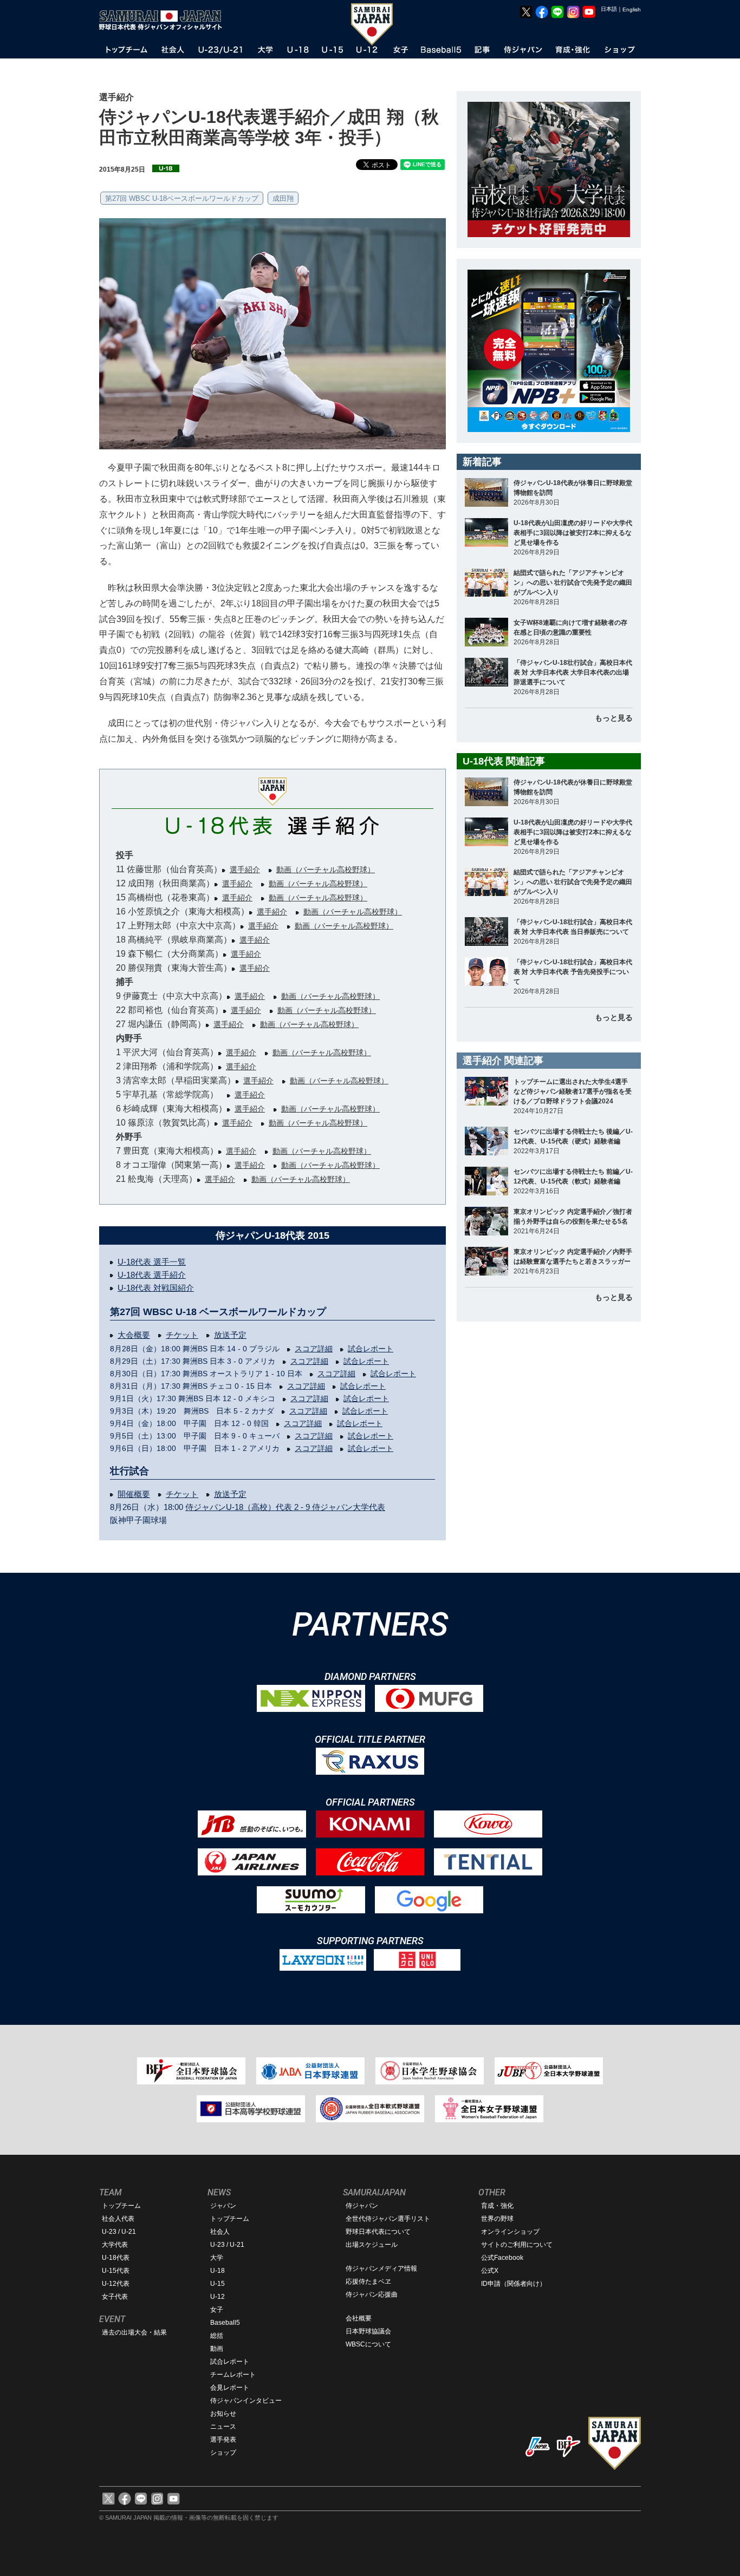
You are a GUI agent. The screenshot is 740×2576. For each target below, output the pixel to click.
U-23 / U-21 (119, 2232)
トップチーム (121, 2206)
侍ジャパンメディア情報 (381, 2268)
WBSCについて (368, 2344)
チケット (182, 1335)
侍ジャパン (362, 2206)
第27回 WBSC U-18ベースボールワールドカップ (182, 198)
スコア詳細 (314, 1349)
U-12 (218, 2297)
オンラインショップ (510, 2232)
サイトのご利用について (517, 2245)
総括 (217, 2336)
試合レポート (371, 1349)
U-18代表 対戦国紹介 (156, 1288)
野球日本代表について (378, 2232)
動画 (217, 2349)
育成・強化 (497, 2206)
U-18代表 (116, 2258)
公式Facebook (502, 2258)
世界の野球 (497, 2219)
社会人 (220, 2232)
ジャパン (223, 2206)
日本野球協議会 (368, 2331)
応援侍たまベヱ (368, 2281)
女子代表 (115, 2297)
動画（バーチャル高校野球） (326, 869)
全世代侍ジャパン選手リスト (388, 2219)
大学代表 (115, 2245)
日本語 (609, 9)
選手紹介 (245, 869)
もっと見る (614, 718)
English (632, 9)
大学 (217, 2258)
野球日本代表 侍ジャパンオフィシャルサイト (164, 20)
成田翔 (283, 198)
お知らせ (223, 2414)
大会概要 (134, 1335)
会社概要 (359, 2318)
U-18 (218, 2271)
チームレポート (233, 2375)
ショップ (223, 2453)
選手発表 (223, 2440)
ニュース (223, 2427)
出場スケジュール (372, 2245)
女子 (217, 2310)
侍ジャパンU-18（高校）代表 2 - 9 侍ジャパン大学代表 (285, 1507)
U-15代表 (116, 2271)
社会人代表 (118, 2219)
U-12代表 (116, 2284)
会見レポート (230, 2388)
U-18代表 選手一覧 (152, 1262)
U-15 (218, 2284)
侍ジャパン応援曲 (372, 2294)
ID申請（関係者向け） (514, 2284)
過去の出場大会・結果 (134, 2332)
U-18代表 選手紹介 (152, 1275)
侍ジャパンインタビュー (246, 2401)
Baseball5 (225, 2323)
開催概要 (134, 1494)
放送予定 (230, 1335)
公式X (490, 2271)
